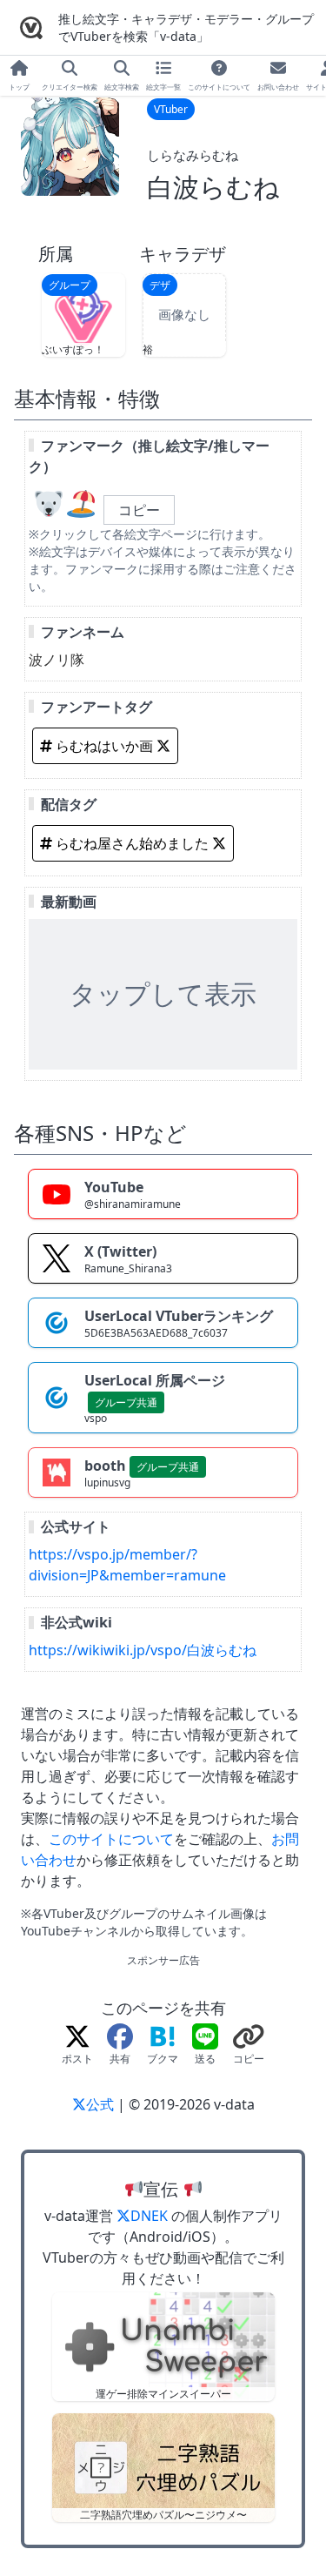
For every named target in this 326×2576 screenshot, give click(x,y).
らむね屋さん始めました (132, 843)
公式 (102, 2104)
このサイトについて (111, 1839)
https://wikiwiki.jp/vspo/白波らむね (143, 1650)
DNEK (151, 2216)
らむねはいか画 (104, 746)
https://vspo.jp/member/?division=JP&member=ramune (127, 1565)
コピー (139, 510)
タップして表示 (163, 994)
